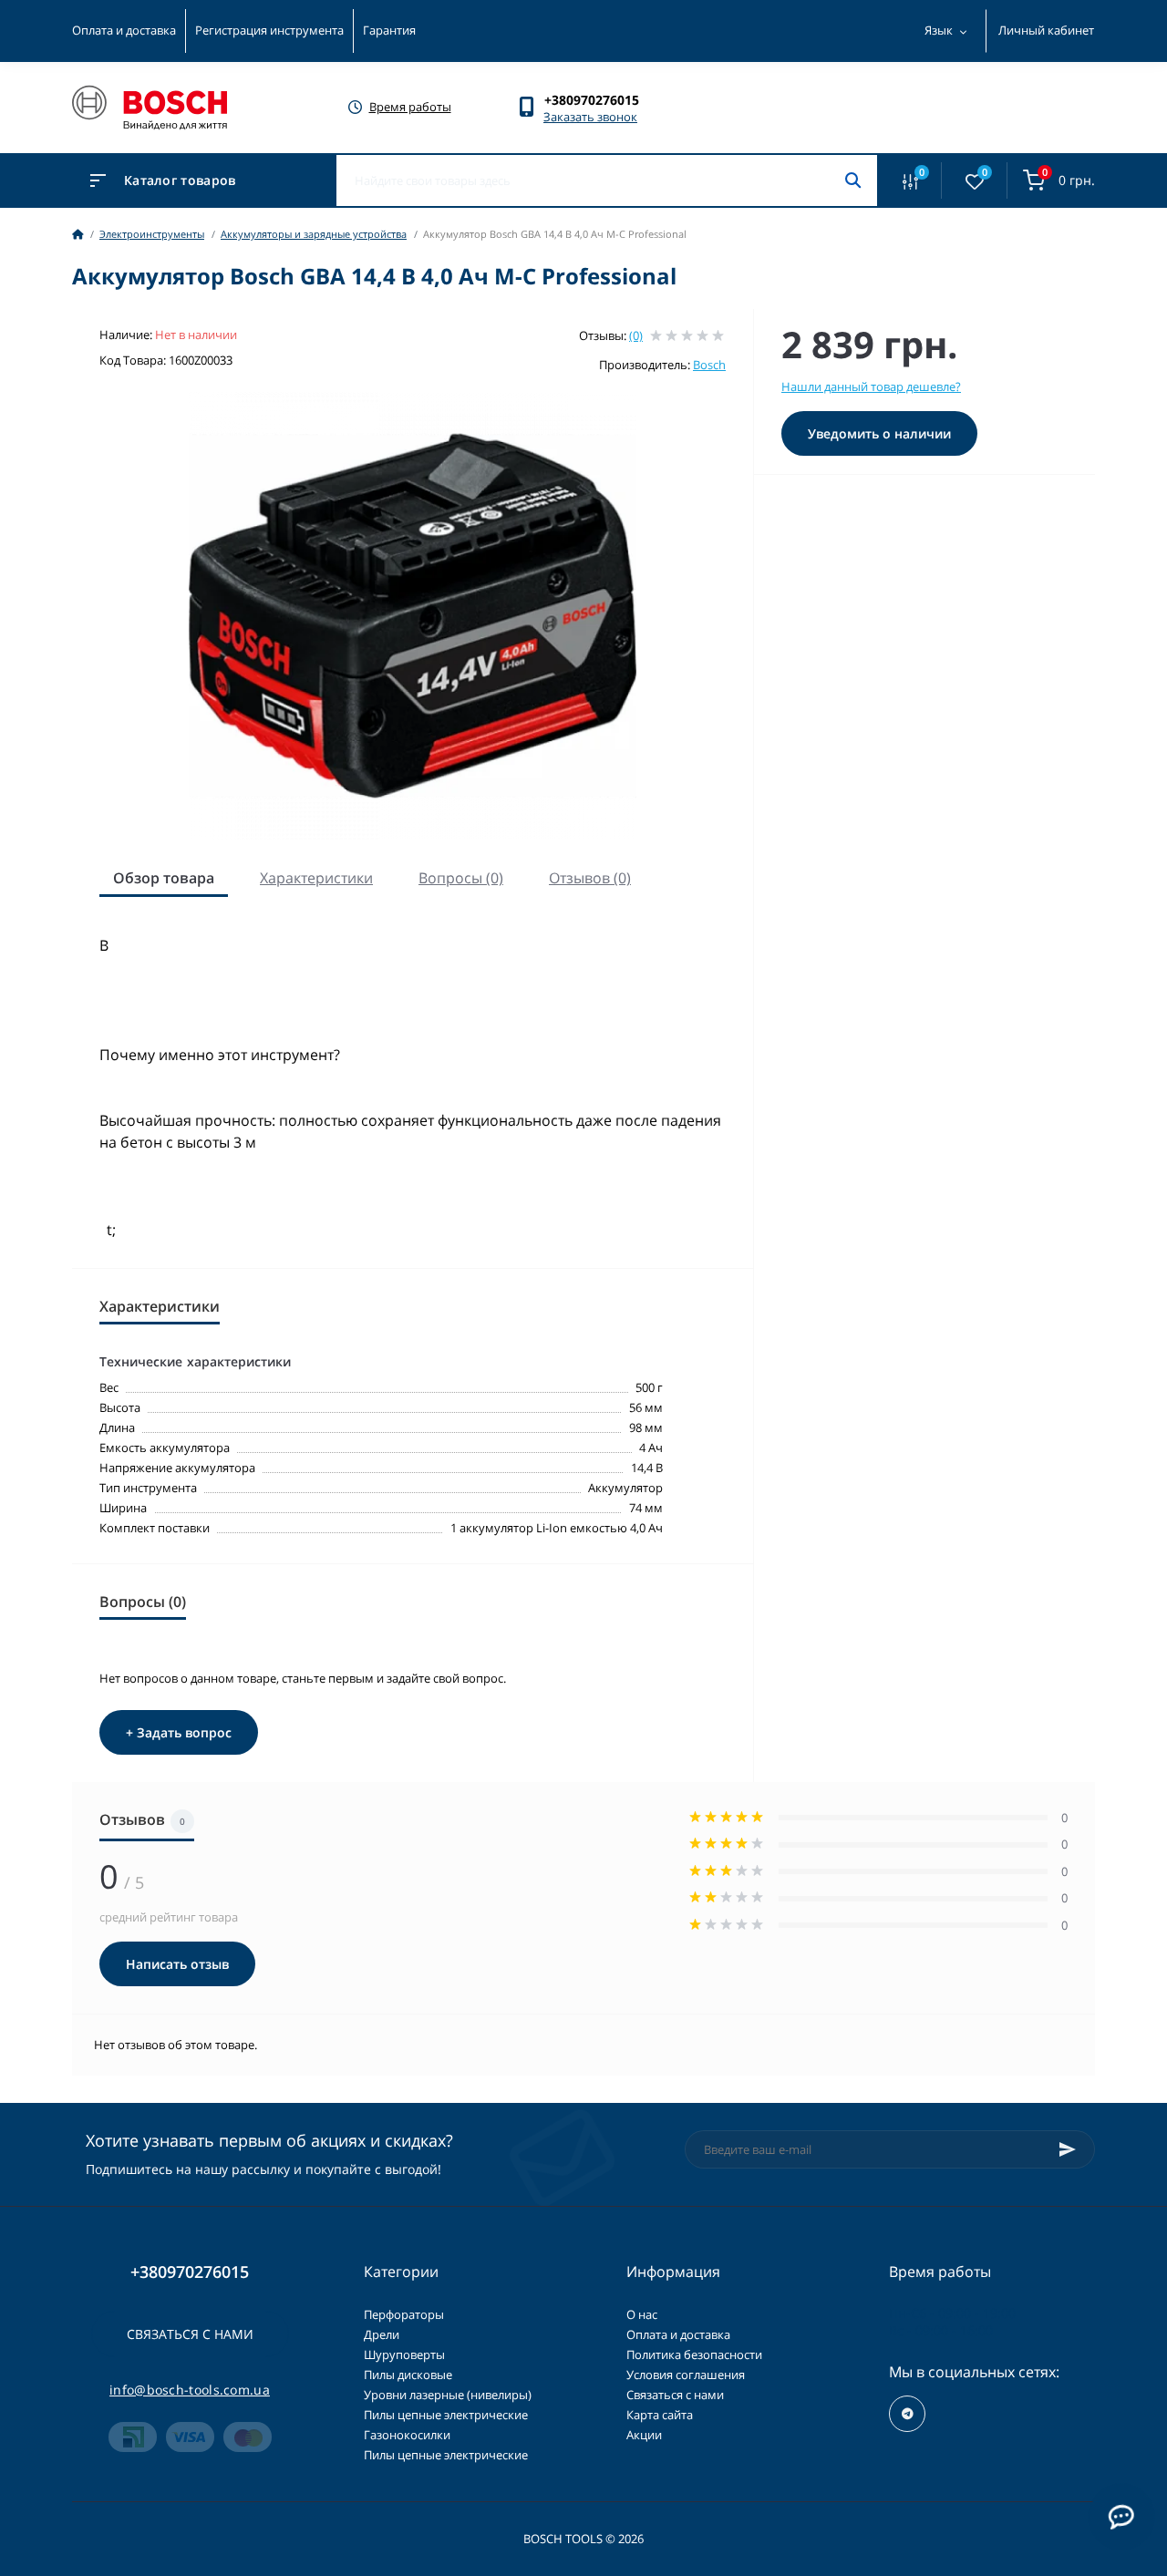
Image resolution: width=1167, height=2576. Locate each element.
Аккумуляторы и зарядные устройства (314, 234)
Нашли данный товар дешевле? (871, 386)
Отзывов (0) (590, 878)
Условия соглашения (686, 2375)
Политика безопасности (694, 2354)
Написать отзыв (177, 1964)
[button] (600, 100)
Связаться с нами (190, 2334)
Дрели (382, 2334)
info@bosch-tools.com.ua (190, 2390)
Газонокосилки (407, 2435)
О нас (642, 2314)
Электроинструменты (152, 234)
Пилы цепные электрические (446, 2415)
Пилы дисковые (408, 2375)
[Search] (853, 180)
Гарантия (389, 30)
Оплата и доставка (124, 30)
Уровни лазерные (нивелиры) (448, 2395)
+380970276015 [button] (190, 2272)
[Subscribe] (1068, 2149)
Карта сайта (660, 2415)
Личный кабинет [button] (1046, 30)
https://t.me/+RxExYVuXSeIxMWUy (907, 2414)
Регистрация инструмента (269, 30)
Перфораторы (404, 2314)
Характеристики (316, 878)
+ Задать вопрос (179, 1732)
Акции (644, 2435)
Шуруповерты (404, 2354)
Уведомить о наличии (879, 433)
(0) (636, 335)
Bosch (709, 365)
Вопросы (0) (461, 878)
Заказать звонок (590, 117)
